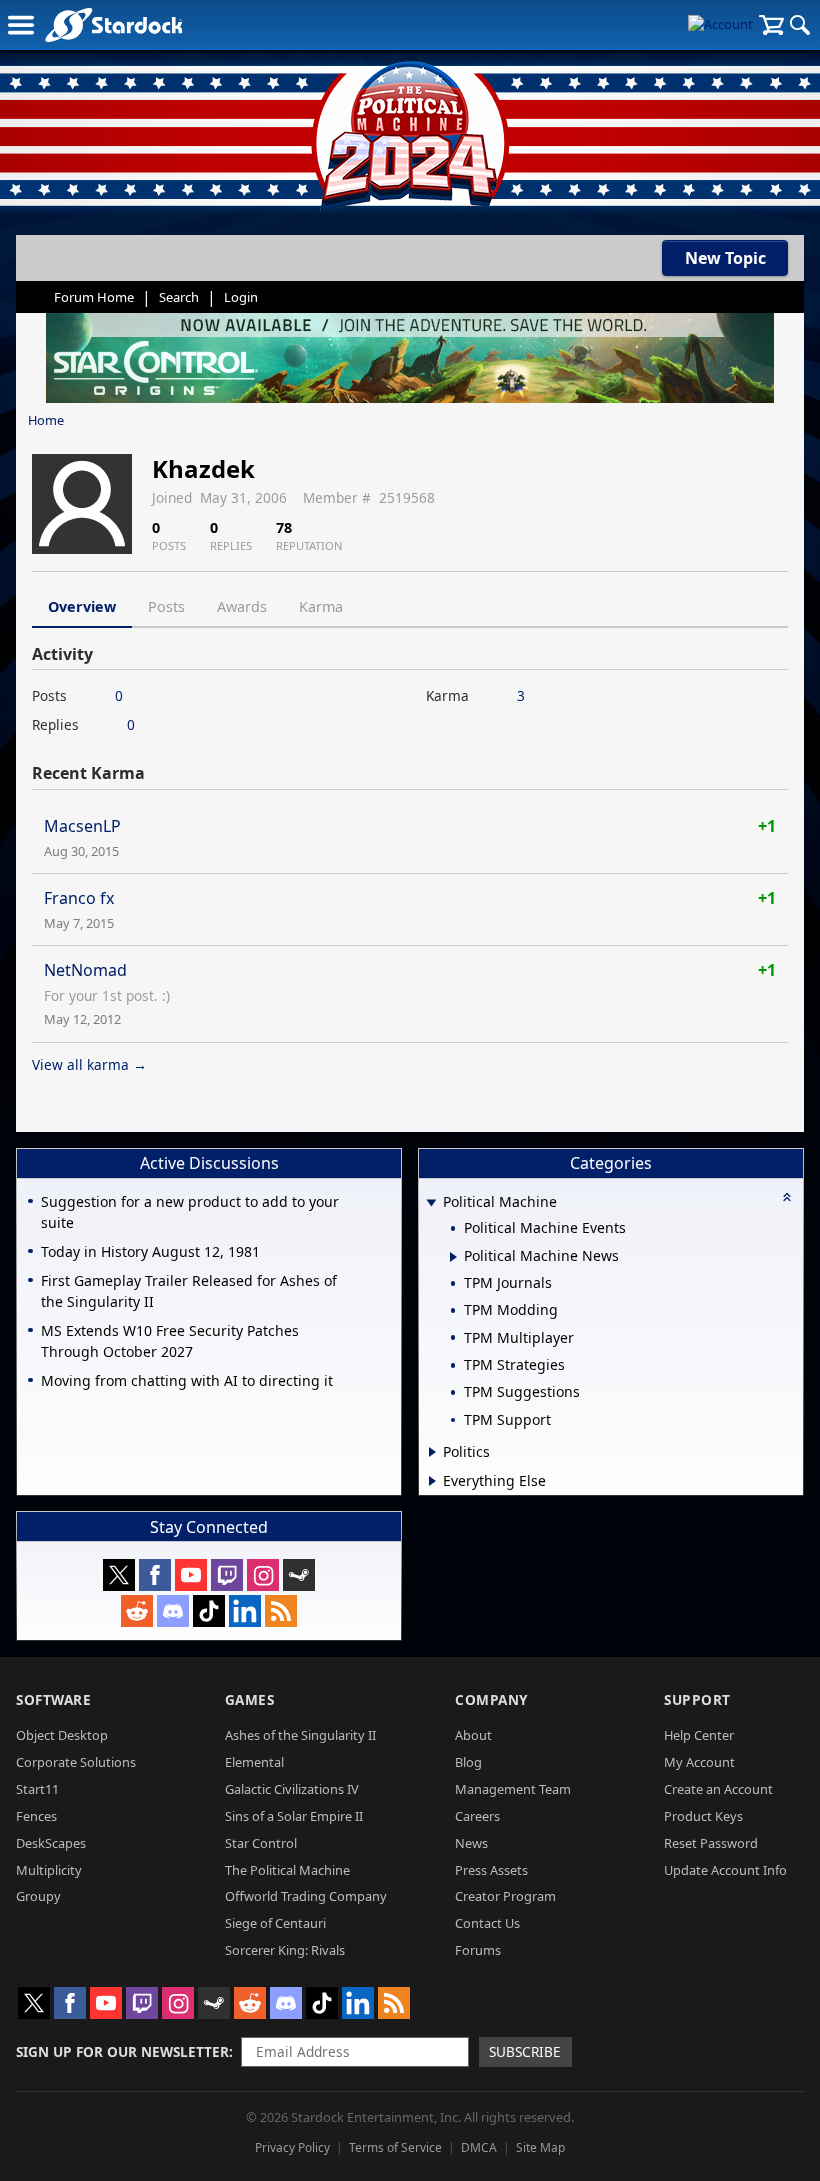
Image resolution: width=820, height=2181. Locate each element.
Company (491, 1699)
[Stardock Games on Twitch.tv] (227, 1575)
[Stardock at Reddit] (137, 1611)
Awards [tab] (242, 606)
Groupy (38, 1896)
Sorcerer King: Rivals (285, 1950)
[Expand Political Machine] (431, 1203)
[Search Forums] (800, 25)
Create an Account (718, 1789)
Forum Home (94, 297)
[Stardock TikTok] (209, 1611)
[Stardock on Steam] (299, 1575)
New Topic (725, 258)
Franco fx (79, 898)
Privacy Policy (292, 2147)
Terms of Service (395, 2147)
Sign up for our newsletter (122, 2051)
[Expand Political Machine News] (453, 1257)
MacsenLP (82, 826)
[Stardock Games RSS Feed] (281, 1611)
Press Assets (491, 1870)
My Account (699, 1762)
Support (697, 1699)
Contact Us (487, 1923)
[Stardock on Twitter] (119, 1575)
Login (241, 297)
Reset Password (711, 1843)
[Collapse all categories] (787, 1197)
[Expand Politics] (432, 1452)
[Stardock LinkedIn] (245, 1611)
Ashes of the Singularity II (300, 1735)
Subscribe (525, 2051)
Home (46, 420)
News (471, 1843)
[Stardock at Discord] (173, 1611)
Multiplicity (49, 1870)
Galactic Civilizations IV (292, 1789)
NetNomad (85, 970)
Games (250, 1699)
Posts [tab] (166, 606)
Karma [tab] (321, 606)
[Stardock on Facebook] (155, 1575)
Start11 (37, 1789)
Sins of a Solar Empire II (294, 1816)
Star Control (261, 1843)
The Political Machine (287, 1870)
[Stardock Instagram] (263, 1575)
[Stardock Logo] (113, 24)
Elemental (254, 1762)
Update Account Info (725, 1870)
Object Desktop (62, 1735)
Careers (477, 1816)
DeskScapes (51, 1843)
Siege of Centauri (275, 1923)
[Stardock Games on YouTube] (191, 1575)
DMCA (479, 2147)
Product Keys (703, 1816)
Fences (36, 1816)
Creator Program (505, 1896)
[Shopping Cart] (771, 25)
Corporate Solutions (76, 1762)
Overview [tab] (82, 606)
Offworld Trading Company (306, 1896)
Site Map (540, 2147)
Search (179, 297)
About (473, 1735)
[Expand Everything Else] (432, 1481)
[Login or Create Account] (720, 25)
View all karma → (89, 1064)
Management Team (513, 1789)
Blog (468, 1762)
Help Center (699, 1735)
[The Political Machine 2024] (410, 130)
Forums (478, 1950)
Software (53, 1699)
